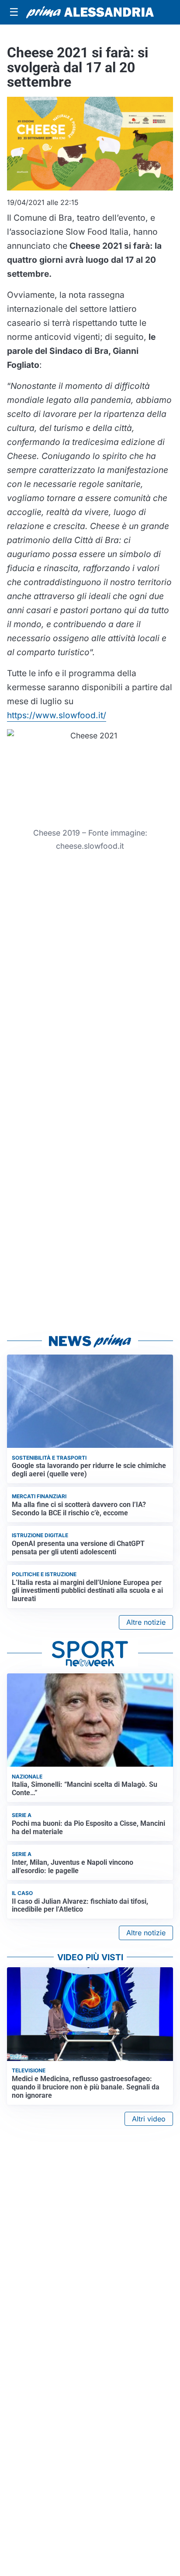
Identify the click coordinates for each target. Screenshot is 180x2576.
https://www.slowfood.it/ (57, 715)
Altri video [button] (149, 2119)
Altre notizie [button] (146, 1622)
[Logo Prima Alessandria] (90, 12)
